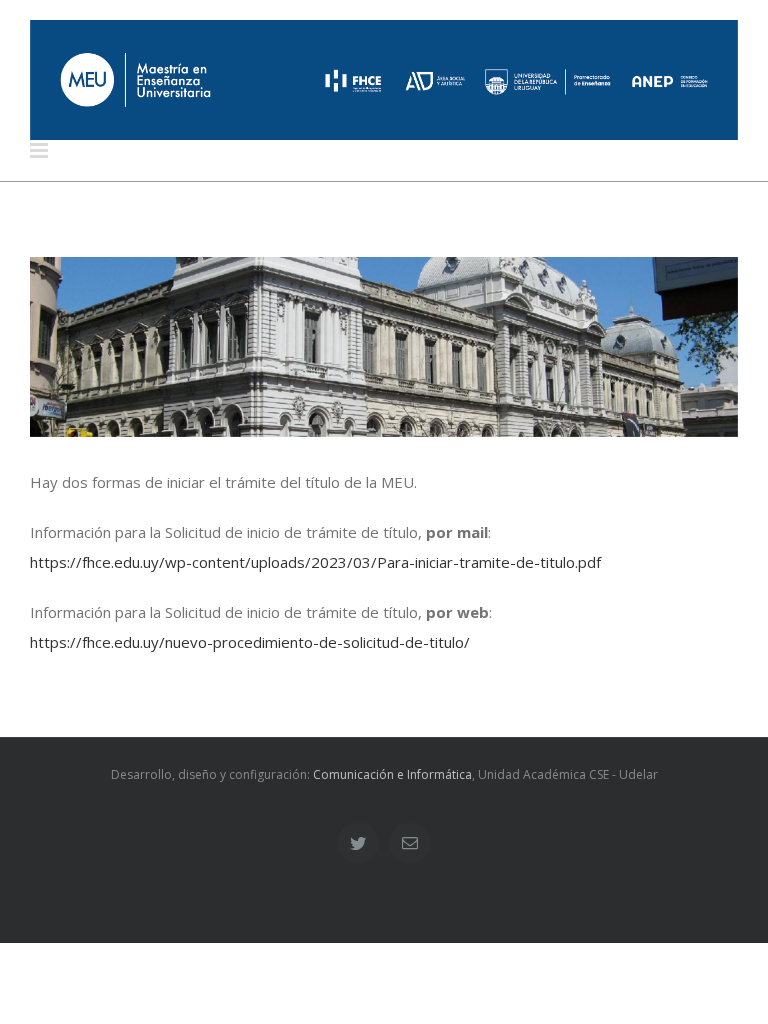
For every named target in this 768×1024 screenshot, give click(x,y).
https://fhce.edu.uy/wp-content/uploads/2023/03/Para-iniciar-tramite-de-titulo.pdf (315, 562)
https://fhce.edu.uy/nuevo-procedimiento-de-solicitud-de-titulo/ (250, 642)
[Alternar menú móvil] (40, 150)
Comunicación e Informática (392, 774)
